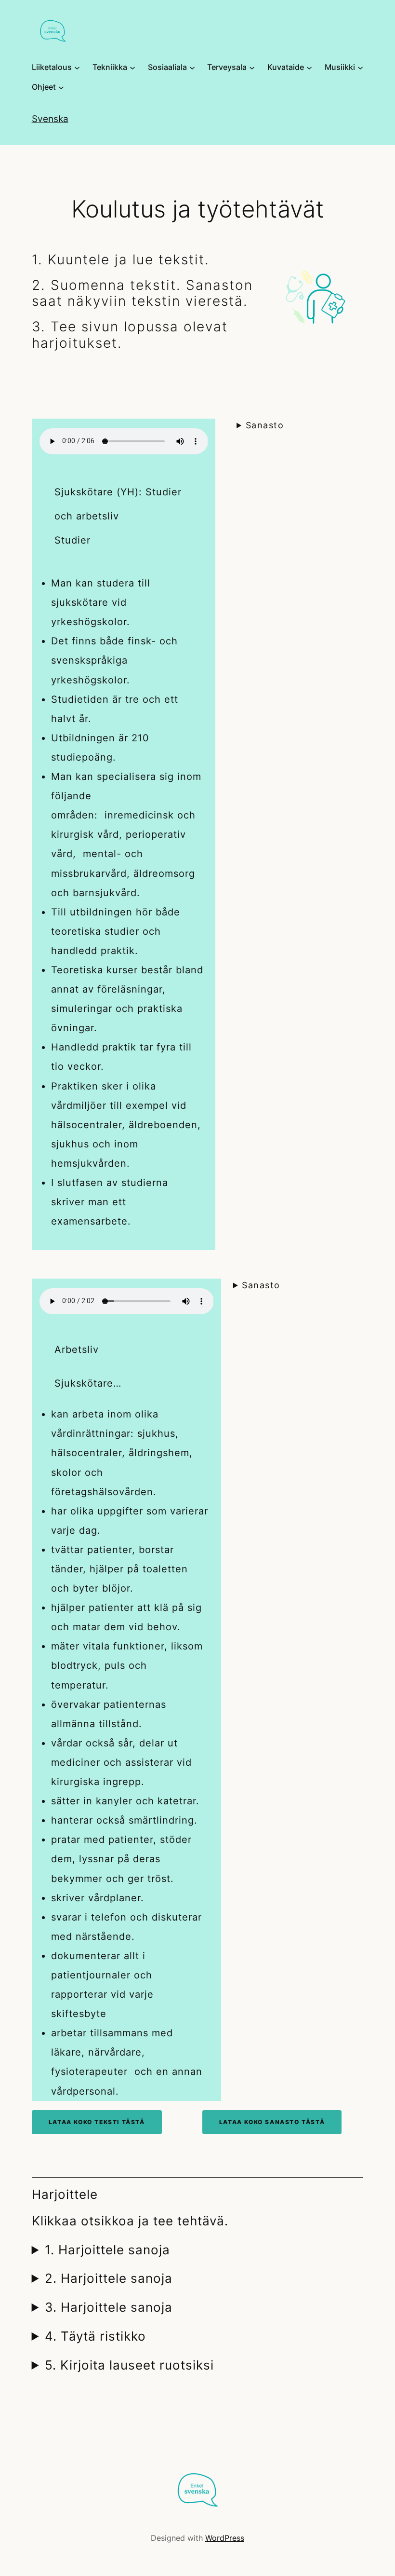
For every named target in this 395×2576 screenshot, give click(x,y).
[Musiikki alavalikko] (360, 68)
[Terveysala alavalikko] (252, 68)
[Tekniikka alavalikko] (132, 68)
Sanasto (265, 425)
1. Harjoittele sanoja (107, 2250)
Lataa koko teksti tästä (97, 2122)
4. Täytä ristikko (95, 2336)
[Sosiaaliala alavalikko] (192, 68)
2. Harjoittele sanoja (109, 2278)
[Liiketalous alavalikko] (77, 68)
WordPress (225, 2538)
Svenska (50, 119)
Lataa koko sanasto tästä (272, 2122)
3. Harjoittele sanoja (109, 2307)
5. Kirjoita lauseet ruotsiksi (129, 2365)
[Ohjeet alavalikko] (61, 87)
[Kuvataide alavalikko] (309, 68)
